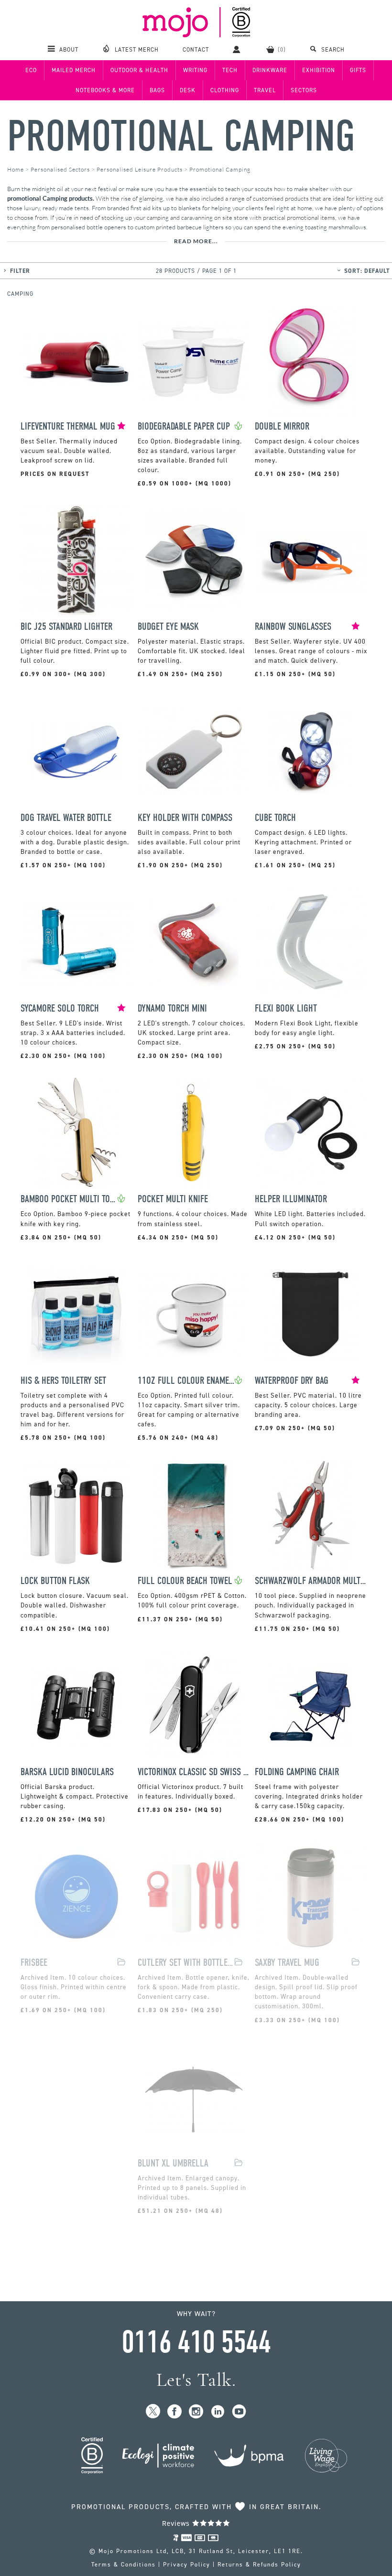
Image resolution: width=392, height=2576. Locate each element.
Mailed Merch (74, 70)
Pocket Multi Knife (173, 1199)
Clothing (225, 90)
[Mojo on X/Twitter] (153, 2412)
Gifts (358, 70)
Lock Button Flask (55, 1581)
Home (16, 169)
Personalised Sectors (60, 169)
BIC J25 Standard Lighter (66, 627)
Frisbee (34, 1963)
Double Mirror (282, 426)
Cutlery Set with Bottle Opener (186, 1963)
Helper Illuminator (291, 1199)
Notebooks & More (105, 90)
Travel (265, 90)
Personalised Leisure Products (140, 169)
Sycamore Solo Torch (60, 1008)
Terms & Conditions (124, 2565)
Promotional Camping (181, 136)
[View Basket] (276, 49)
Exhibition (319, 70)
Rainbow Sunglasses (293, 627)
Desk (188, 90)
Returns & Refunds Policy (259, 2565)
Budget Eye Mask (168, 627)
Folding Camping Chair (297, 1772)
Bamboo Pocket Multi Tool (69, 1199)
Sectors (304, 90)
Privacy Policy (187, 2565)
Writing (195, 70)
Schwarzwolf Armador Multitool (311, 1581)
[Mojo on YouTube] (239, 2412)
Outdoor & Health (139, 70)
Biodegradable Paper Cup (184, 426)
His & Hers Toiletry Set (63, 1381)
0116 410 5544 (196, 2342)
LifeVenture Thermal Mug (68, 426)
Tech (230, 70)
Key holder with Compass (185, 818)
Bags (157, 90)
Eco (31, 70)
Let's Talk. (196, 2380)
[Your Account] (238, 49)
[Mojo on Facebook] (175, 2412)
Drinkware (270, 70)
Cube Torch (275, 818)
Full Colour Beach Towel (185, 1581)
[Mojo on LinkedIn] (218, 2412)
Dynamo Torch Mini (172, 1008)
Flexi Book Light (286, 1008)
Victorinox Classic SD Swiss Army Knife (194, 1772)
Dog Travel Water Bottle (66, 818)
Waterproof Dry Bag (292, 1381)
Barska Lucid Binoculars (67, 1772)
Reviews (177, 2523)
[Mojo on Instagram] (196, 2412)
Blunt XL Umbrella (173, 2163)
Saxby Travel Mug (287, 1963)
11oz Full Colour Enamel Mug (186, 1381)
